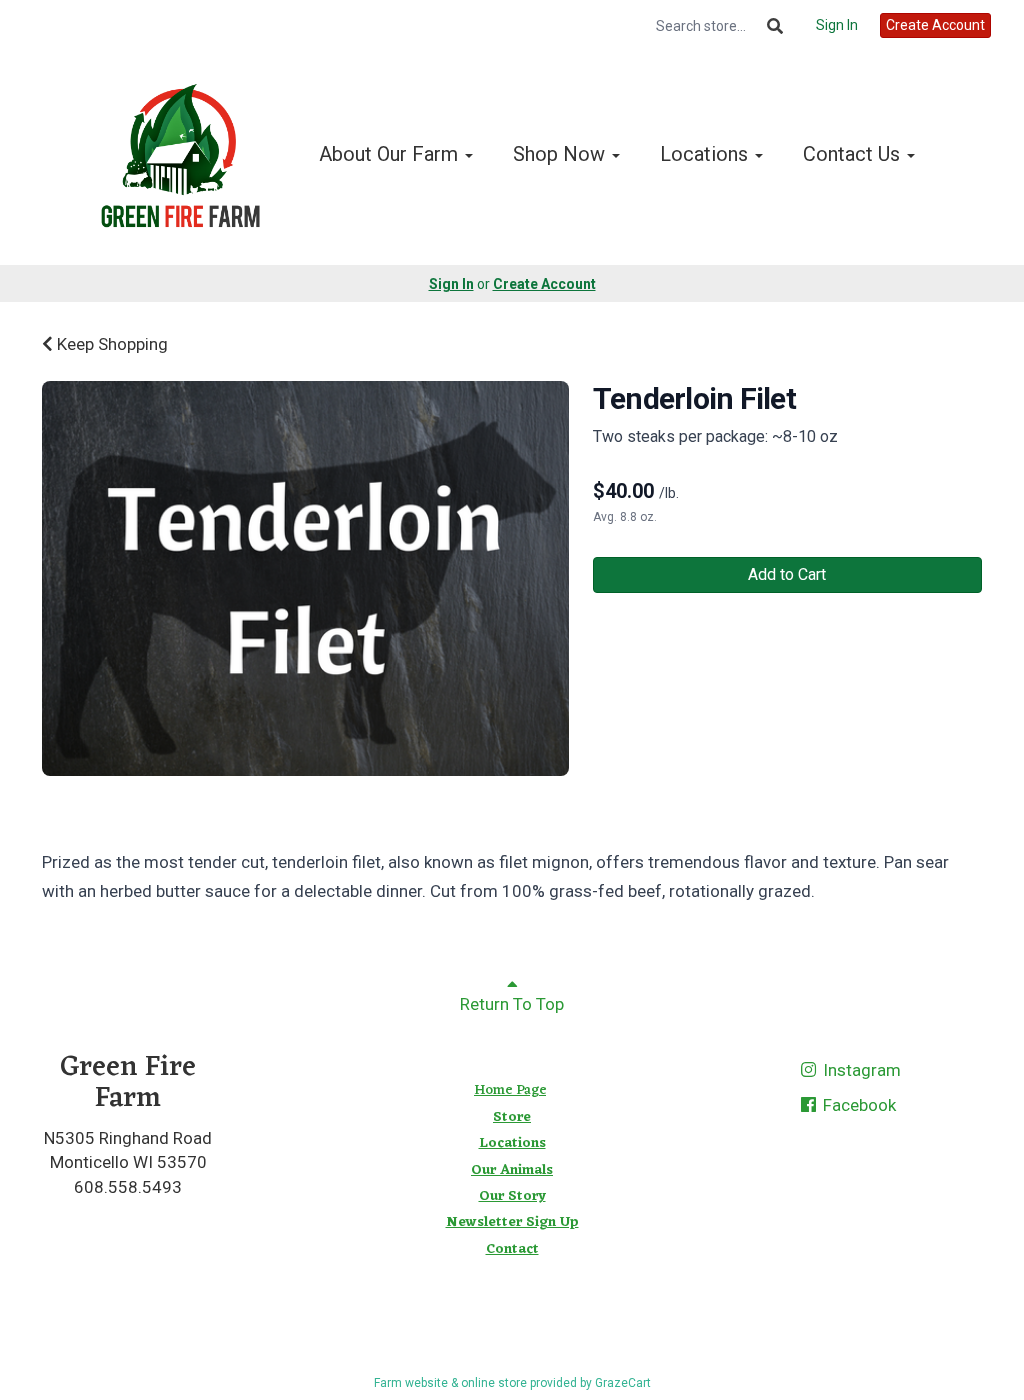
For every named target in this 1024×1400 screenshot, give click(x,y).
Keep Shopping (110, 344)
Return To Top (512, 1004)
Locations (706, 154)
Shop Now (561, 154)
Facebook (857, 1105)
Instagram (860, 1070)
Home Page (510, 1090)
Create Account (935, 25)
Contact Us (854, 154)
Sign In (837, 25)
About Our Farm (391, 154)
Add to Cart (787, 574)
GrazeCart (623, 1383)
